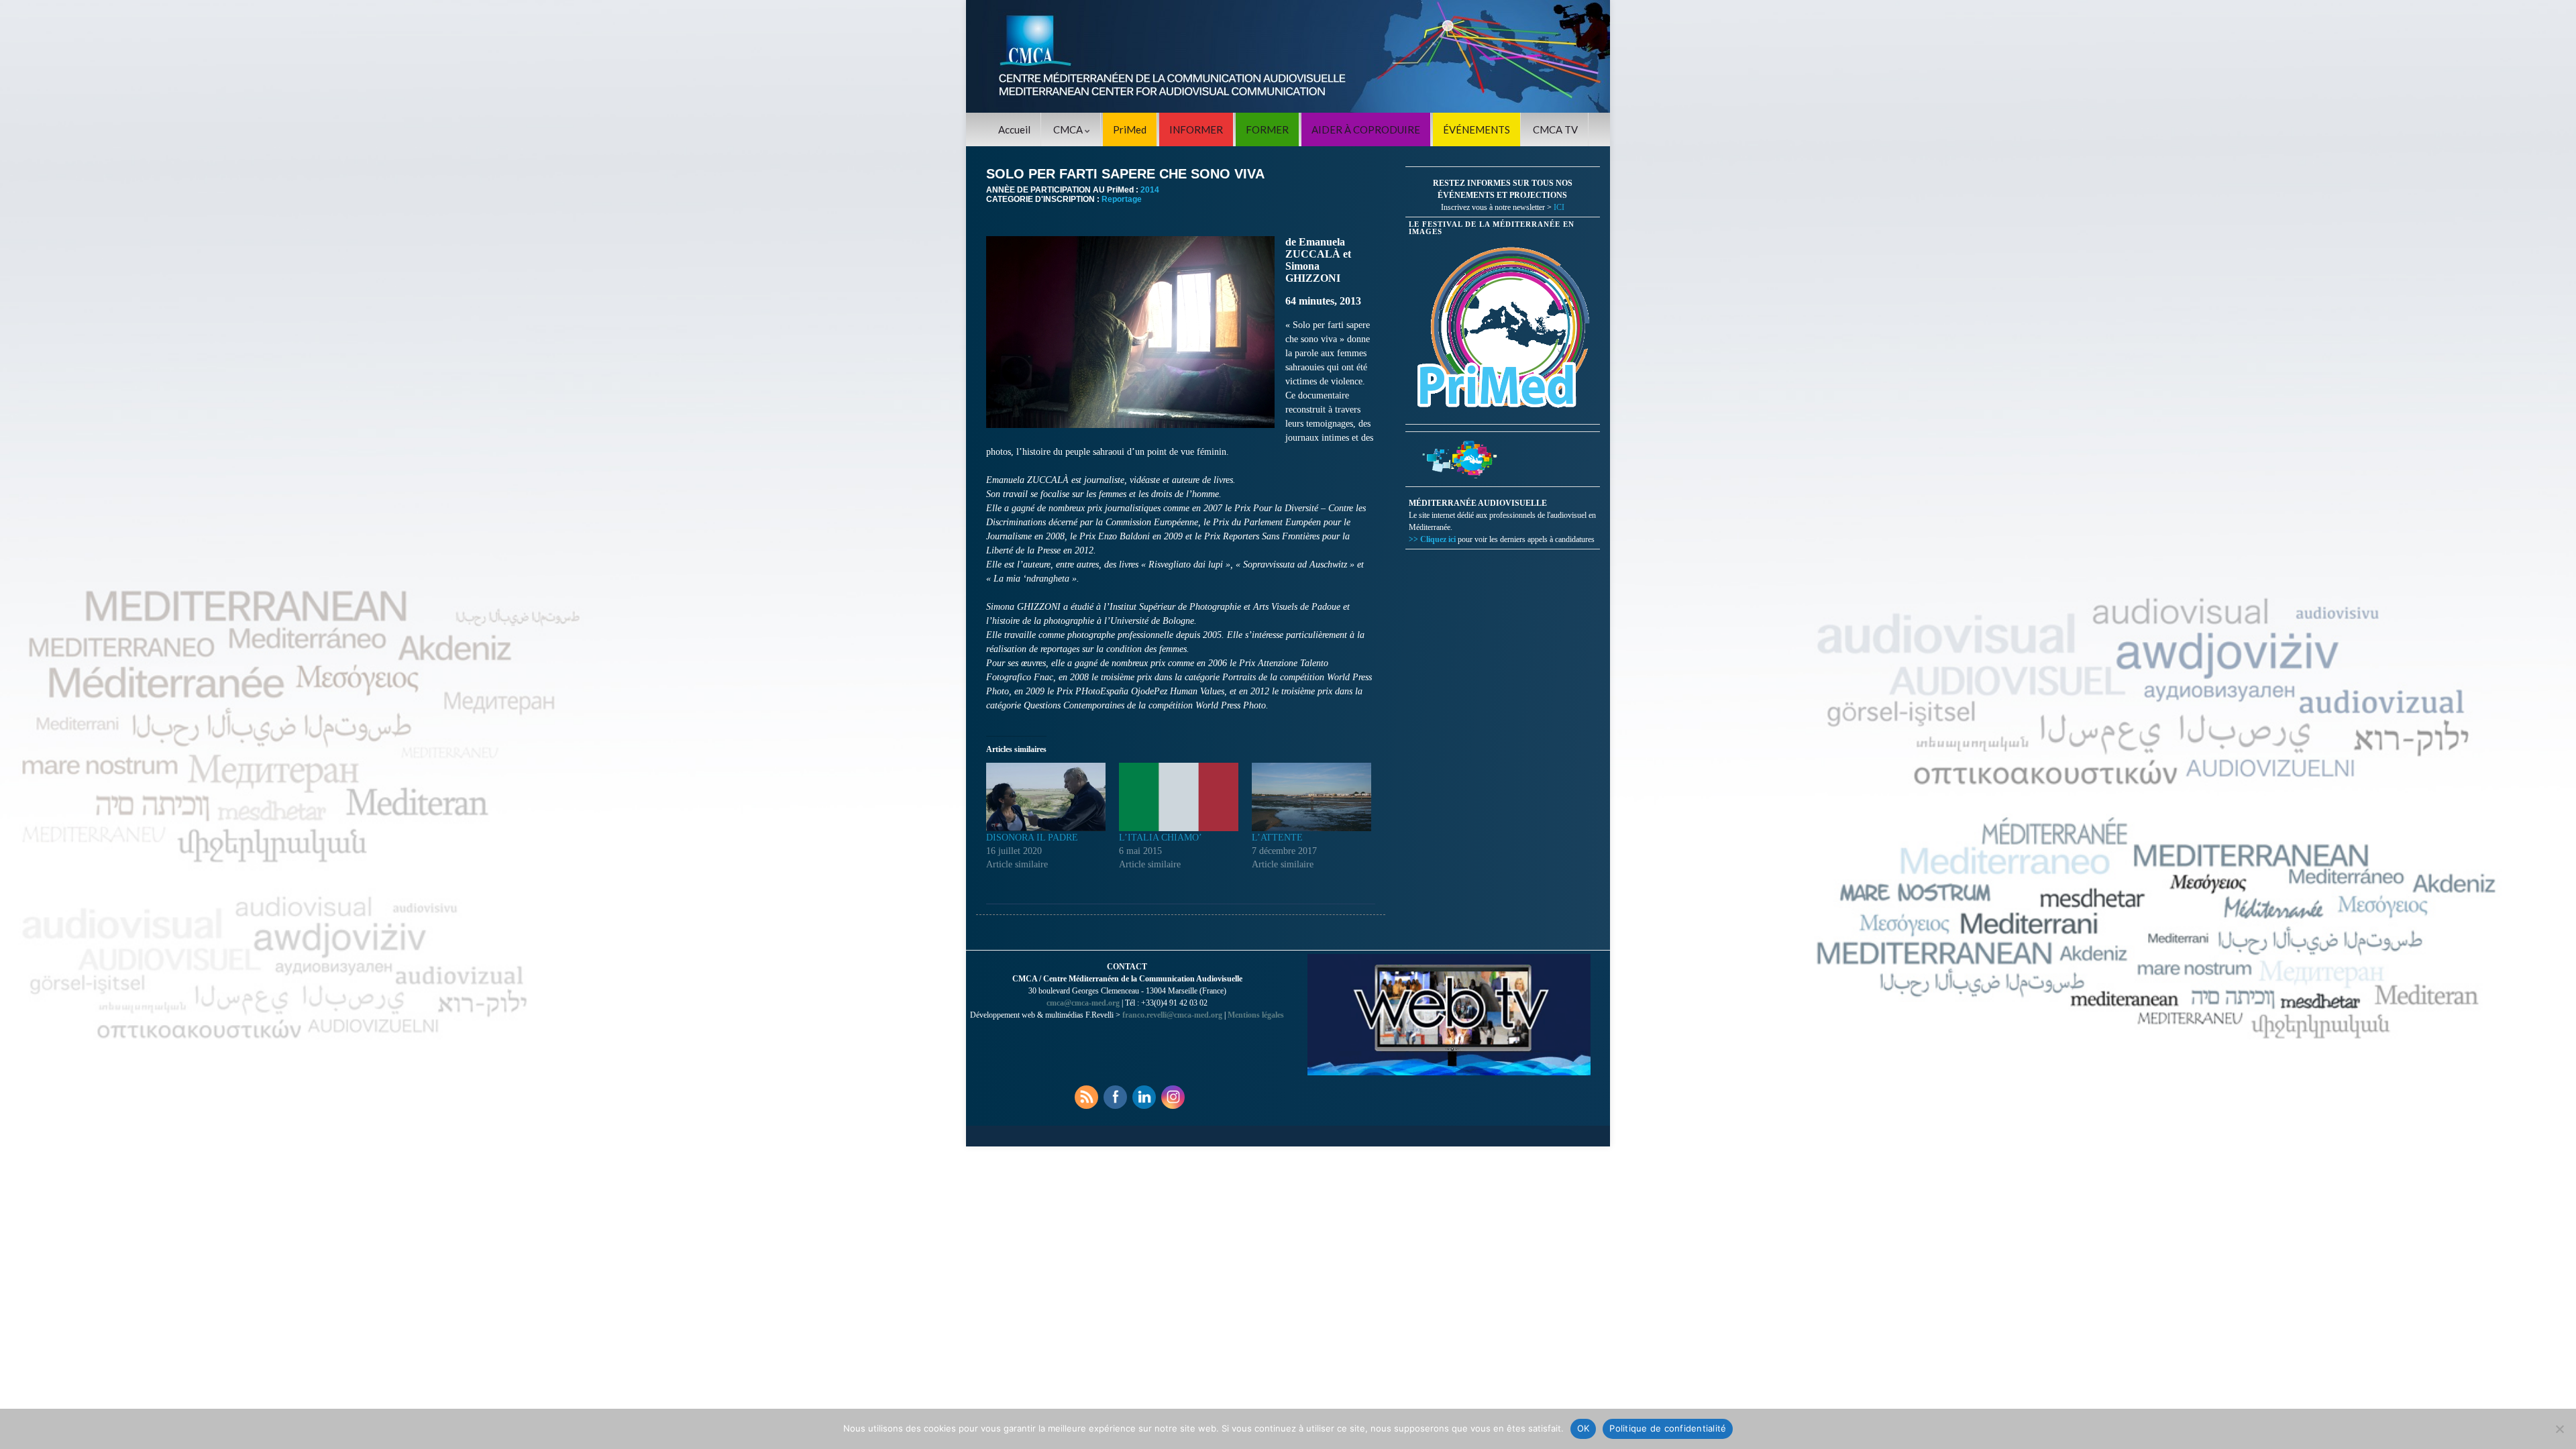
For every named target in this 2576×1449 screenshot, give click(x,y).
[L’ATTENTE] (1311, 797)
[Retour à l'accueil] (1288, 56)
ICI (1559, 207)
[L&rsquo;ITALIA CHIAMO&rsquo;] (1179, 797)
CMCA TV (1555, 129)
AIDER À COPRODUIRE (1366, 129)
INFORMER (1196, 129)
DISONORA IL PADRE (1032, 838)
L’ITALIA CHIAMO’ (1161, 838)
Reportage (1122, 199)
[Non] (2559, 1429)
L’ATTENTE (1277, 838)
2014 (1150, 190)
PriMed (1130, 129)
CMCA (1069, 129)
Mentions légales (1256, 1015)
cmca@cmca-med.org (1083, 1003)
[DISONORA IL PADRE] (1046, 797)
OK (1584, 1428)
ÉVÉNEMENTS (1477, 129)
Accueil (1014, 129)
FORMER (1267, 129)
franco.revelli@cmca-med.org (1172, 1015)
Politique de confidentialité (1668, 1428)
